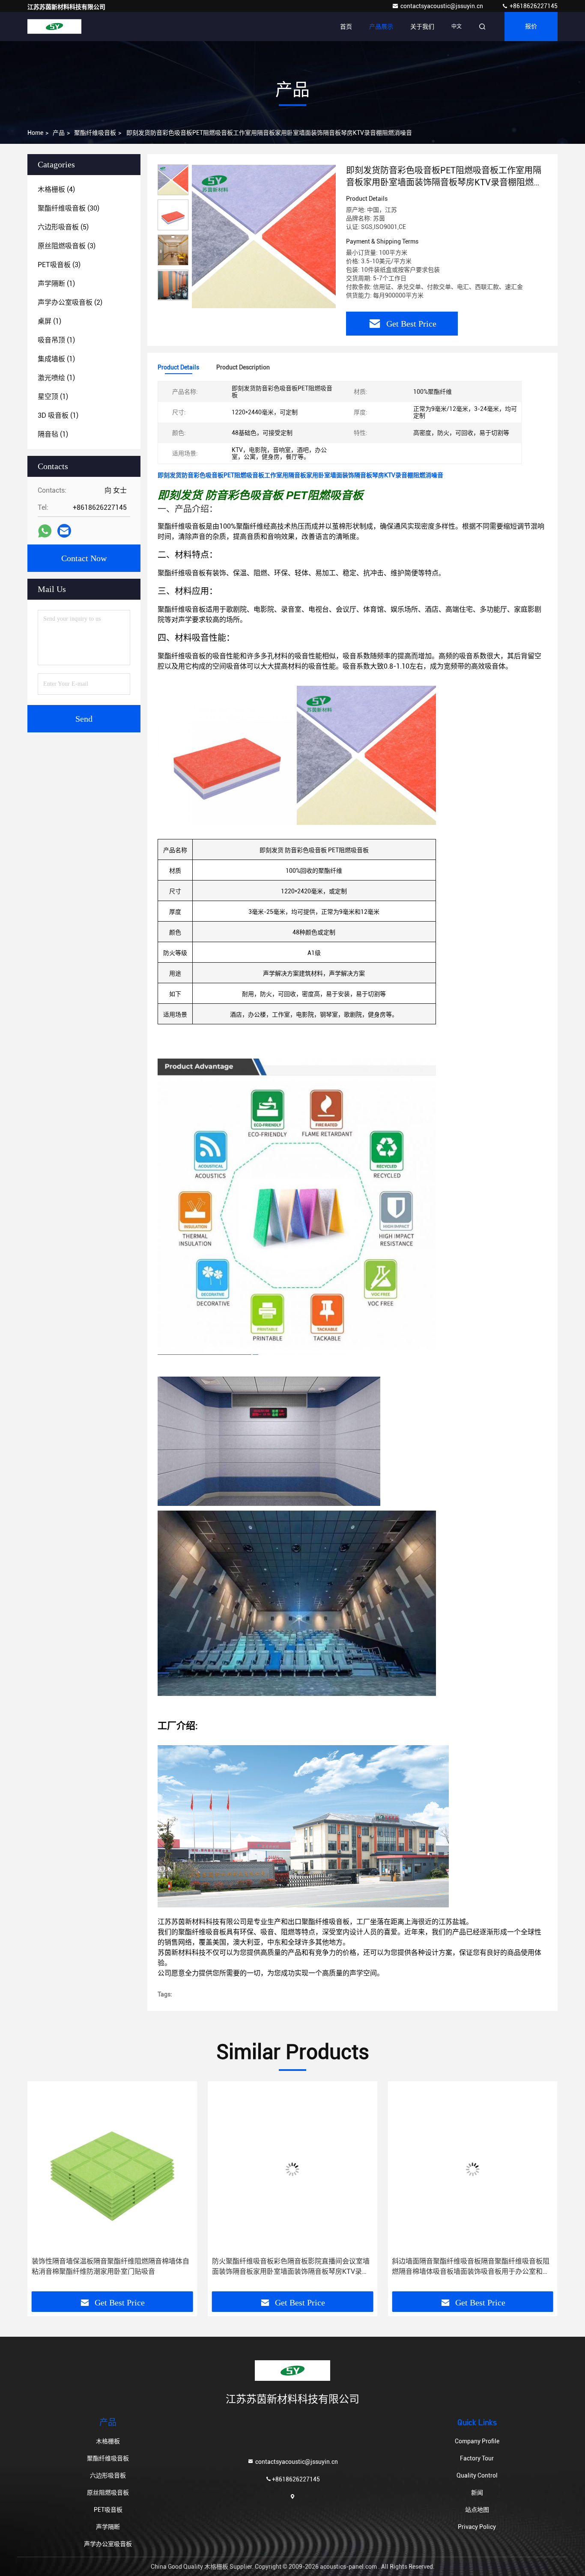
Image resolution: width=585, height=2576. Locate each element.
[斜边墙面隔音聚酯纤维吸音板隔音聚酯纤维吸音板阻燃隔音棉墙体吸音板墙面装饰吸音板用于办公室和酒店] (293, 2169)
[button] (43, 2189)
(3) (67, 246)
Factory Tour (477, 2458)
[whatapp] (45, 531)
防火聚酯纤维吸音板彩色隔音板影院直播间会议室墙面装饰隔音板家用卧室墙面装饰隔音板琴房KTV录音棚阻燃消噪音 (110, 2267)
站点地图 (477, 2510)
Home (35, 133)
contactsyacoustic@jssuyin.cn (442, 6)
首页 (346, 27)
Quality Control (477, 2475)
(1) (56, 284)
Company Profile (477, 2441)
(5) (63, 227)
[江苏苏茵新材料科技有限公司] (54, 27)
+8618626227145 (533, 6)
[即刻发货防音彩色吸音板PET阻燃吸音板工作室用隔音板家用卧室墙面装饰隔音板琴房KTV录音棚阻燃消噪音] (264, 236)
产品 (59, 133)
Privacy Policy (477, 2527)
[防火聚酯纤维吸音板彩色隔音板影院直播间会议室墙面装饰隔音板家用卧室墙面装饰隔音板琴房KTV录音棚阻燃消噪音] (112, 2169)
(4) (56, 189)
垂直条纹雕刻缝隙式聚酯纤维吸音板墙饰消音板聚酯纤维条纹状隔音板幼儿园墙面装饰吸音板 (471, 2266)
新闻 (477, 2493)
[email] (64, 531)
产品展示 (381, 27)
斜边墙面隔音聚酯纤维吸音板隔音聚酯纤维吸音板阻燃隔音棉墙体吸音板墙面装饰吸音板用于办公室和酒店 (291, 2267)
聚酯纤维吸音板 (95, 133)
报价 (531, 27)
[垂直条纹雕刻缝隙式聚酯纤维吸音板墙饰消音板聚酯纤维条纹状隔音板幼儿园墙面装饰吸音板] (473, 2169)
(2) (70, 302)
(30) (69, 208)
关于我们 (422, 27)
